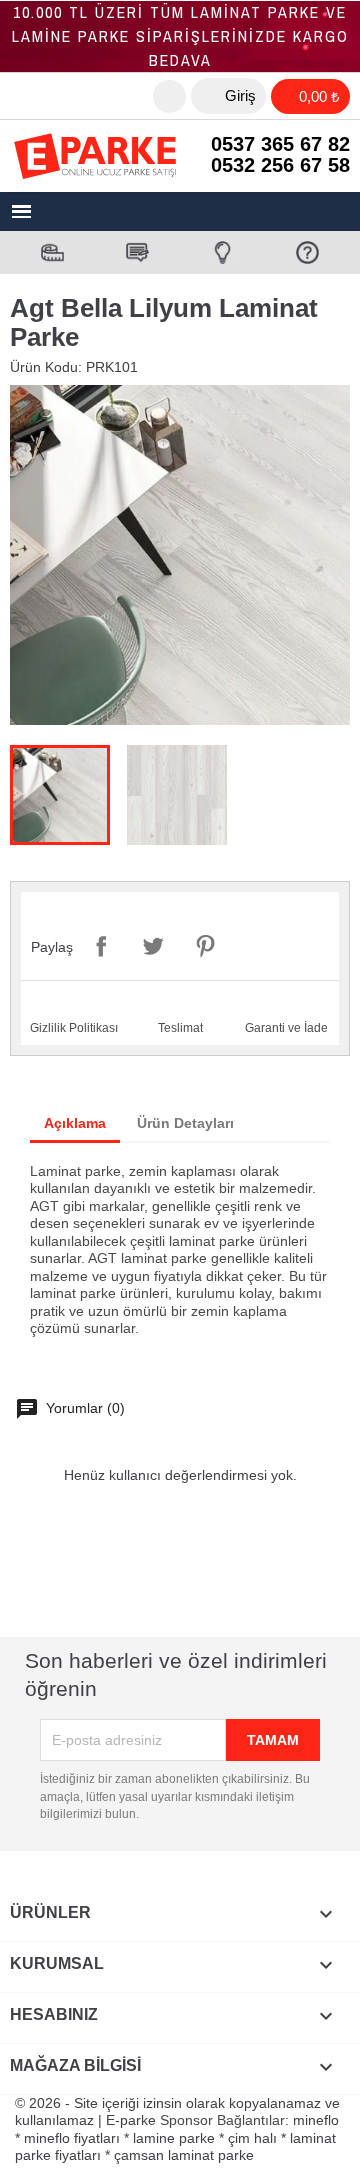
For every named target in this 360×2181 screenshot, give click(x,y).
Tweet (153, 946)
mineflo (316, 2120)
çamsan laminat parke (184, 2155)
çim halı (252, 2138)
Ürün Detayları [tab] (185, 1123)
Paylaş (101, 946)
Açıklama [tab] (75, 1123)
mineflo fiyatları (72, 2138)
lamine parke (174, 2138)
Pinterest (205, 946)
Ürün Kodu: (46, 367)
